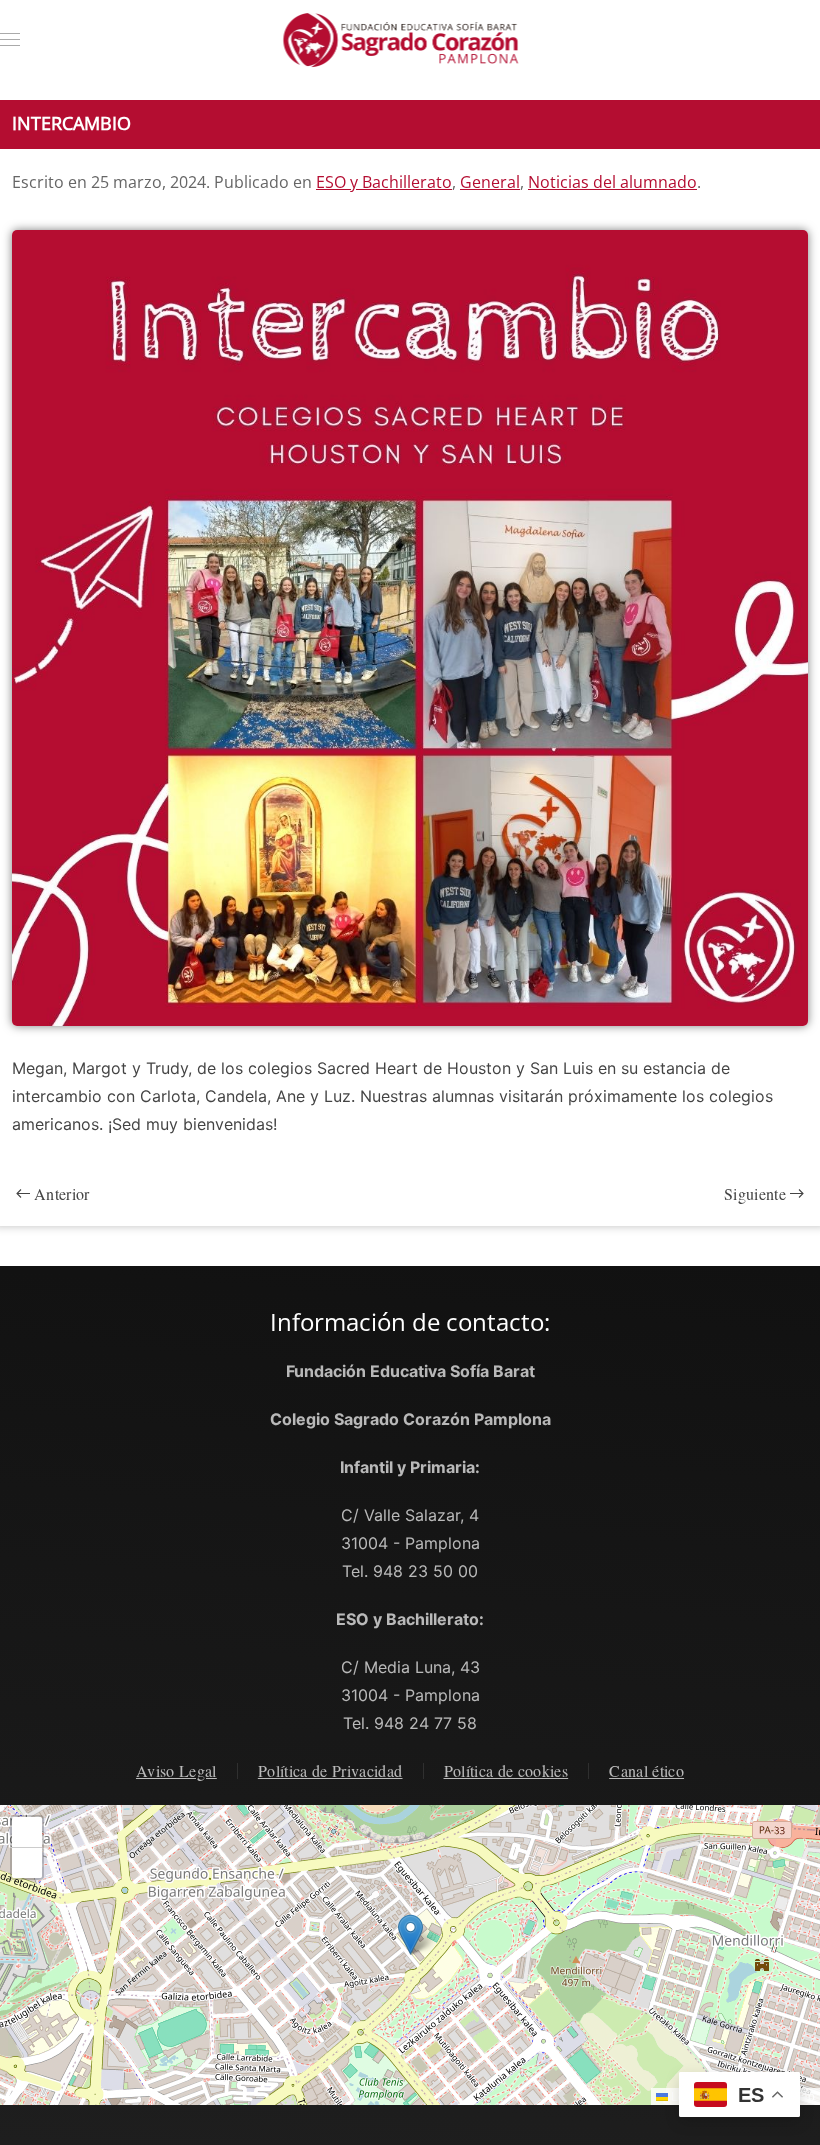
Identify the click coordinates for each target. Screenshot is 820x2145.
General (490, 182)
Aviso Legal (176, 1770)
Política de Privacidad (330, 1770)
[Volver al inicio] (410, 40)
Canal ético (646, 1770)
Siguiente (755, 1193)
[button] (10, 40)
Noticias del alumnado (612, 182)
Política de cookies (506, 1770)
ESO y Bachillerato (384, 182)
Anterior (62, 1193)
